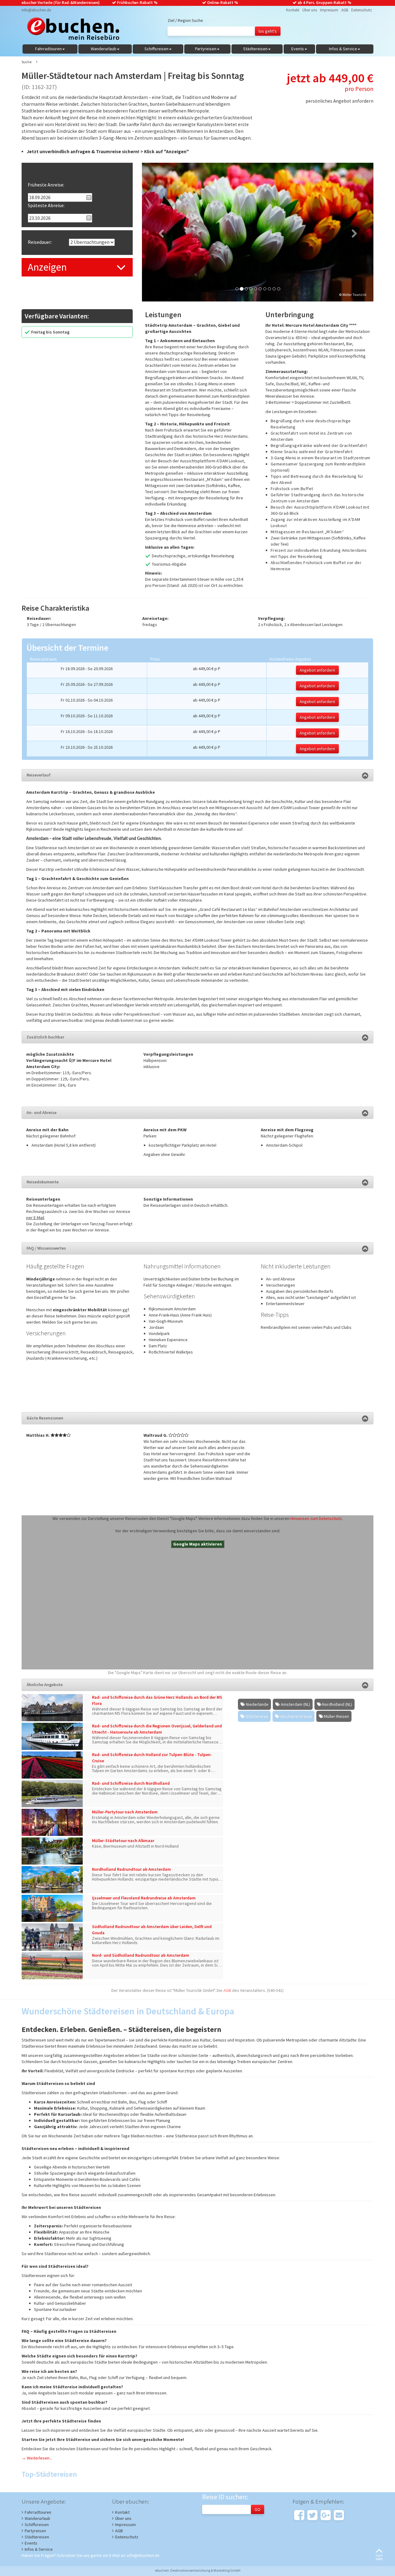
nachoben (379, 2557)
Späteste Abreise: (46, 205)
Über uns (310, 10)
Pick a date (89, 198)
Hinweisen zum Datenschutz (316, 1518)
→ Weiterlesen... (37, 2458)
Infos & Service (39, 2549)
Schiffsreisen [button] (156, 49)
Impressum (329, 10)
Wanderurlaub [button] (104, 49)
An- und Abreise (42, 1112)
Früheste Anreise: (46, 185)
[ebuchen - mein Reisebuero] (70, 30)
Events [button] (298, 49)
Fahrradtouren (38, 2512)
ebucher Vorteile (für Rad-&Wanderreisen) (61, 3)
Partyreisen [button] (206, 49)
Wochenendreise (296, 1716)
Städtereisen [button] (255, 49)
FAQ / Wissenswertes (46, 1248)
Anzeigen (47, 267)
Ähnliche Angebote (45, 1685)
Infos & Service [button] (343, 49)
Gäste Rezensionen (45, 1418)
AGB (345, 10)
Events (31, 2543)
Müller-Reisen (337, 1716)
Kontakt (293, 10)
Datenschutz (362, 10)
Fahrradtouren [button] (48, 49)
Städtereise (257, 1716)
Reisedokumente (43, 1182)
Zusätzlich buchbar (45, 1037)
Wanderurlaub (37, 2518)
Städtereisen (37, 2537)
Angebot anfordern (317, 670)
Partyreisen (35, 2531)
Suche (27, 62)
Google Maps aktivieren (197, 1544)
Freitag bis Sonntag (50, 332)
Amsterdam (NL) (295, 1704)
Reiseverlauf (39, 775)
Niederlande (257, 1704)
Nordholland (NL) (337, 1704)
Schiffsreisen (37, 2525)
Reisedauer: (40, 242)
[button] (159, 232)
